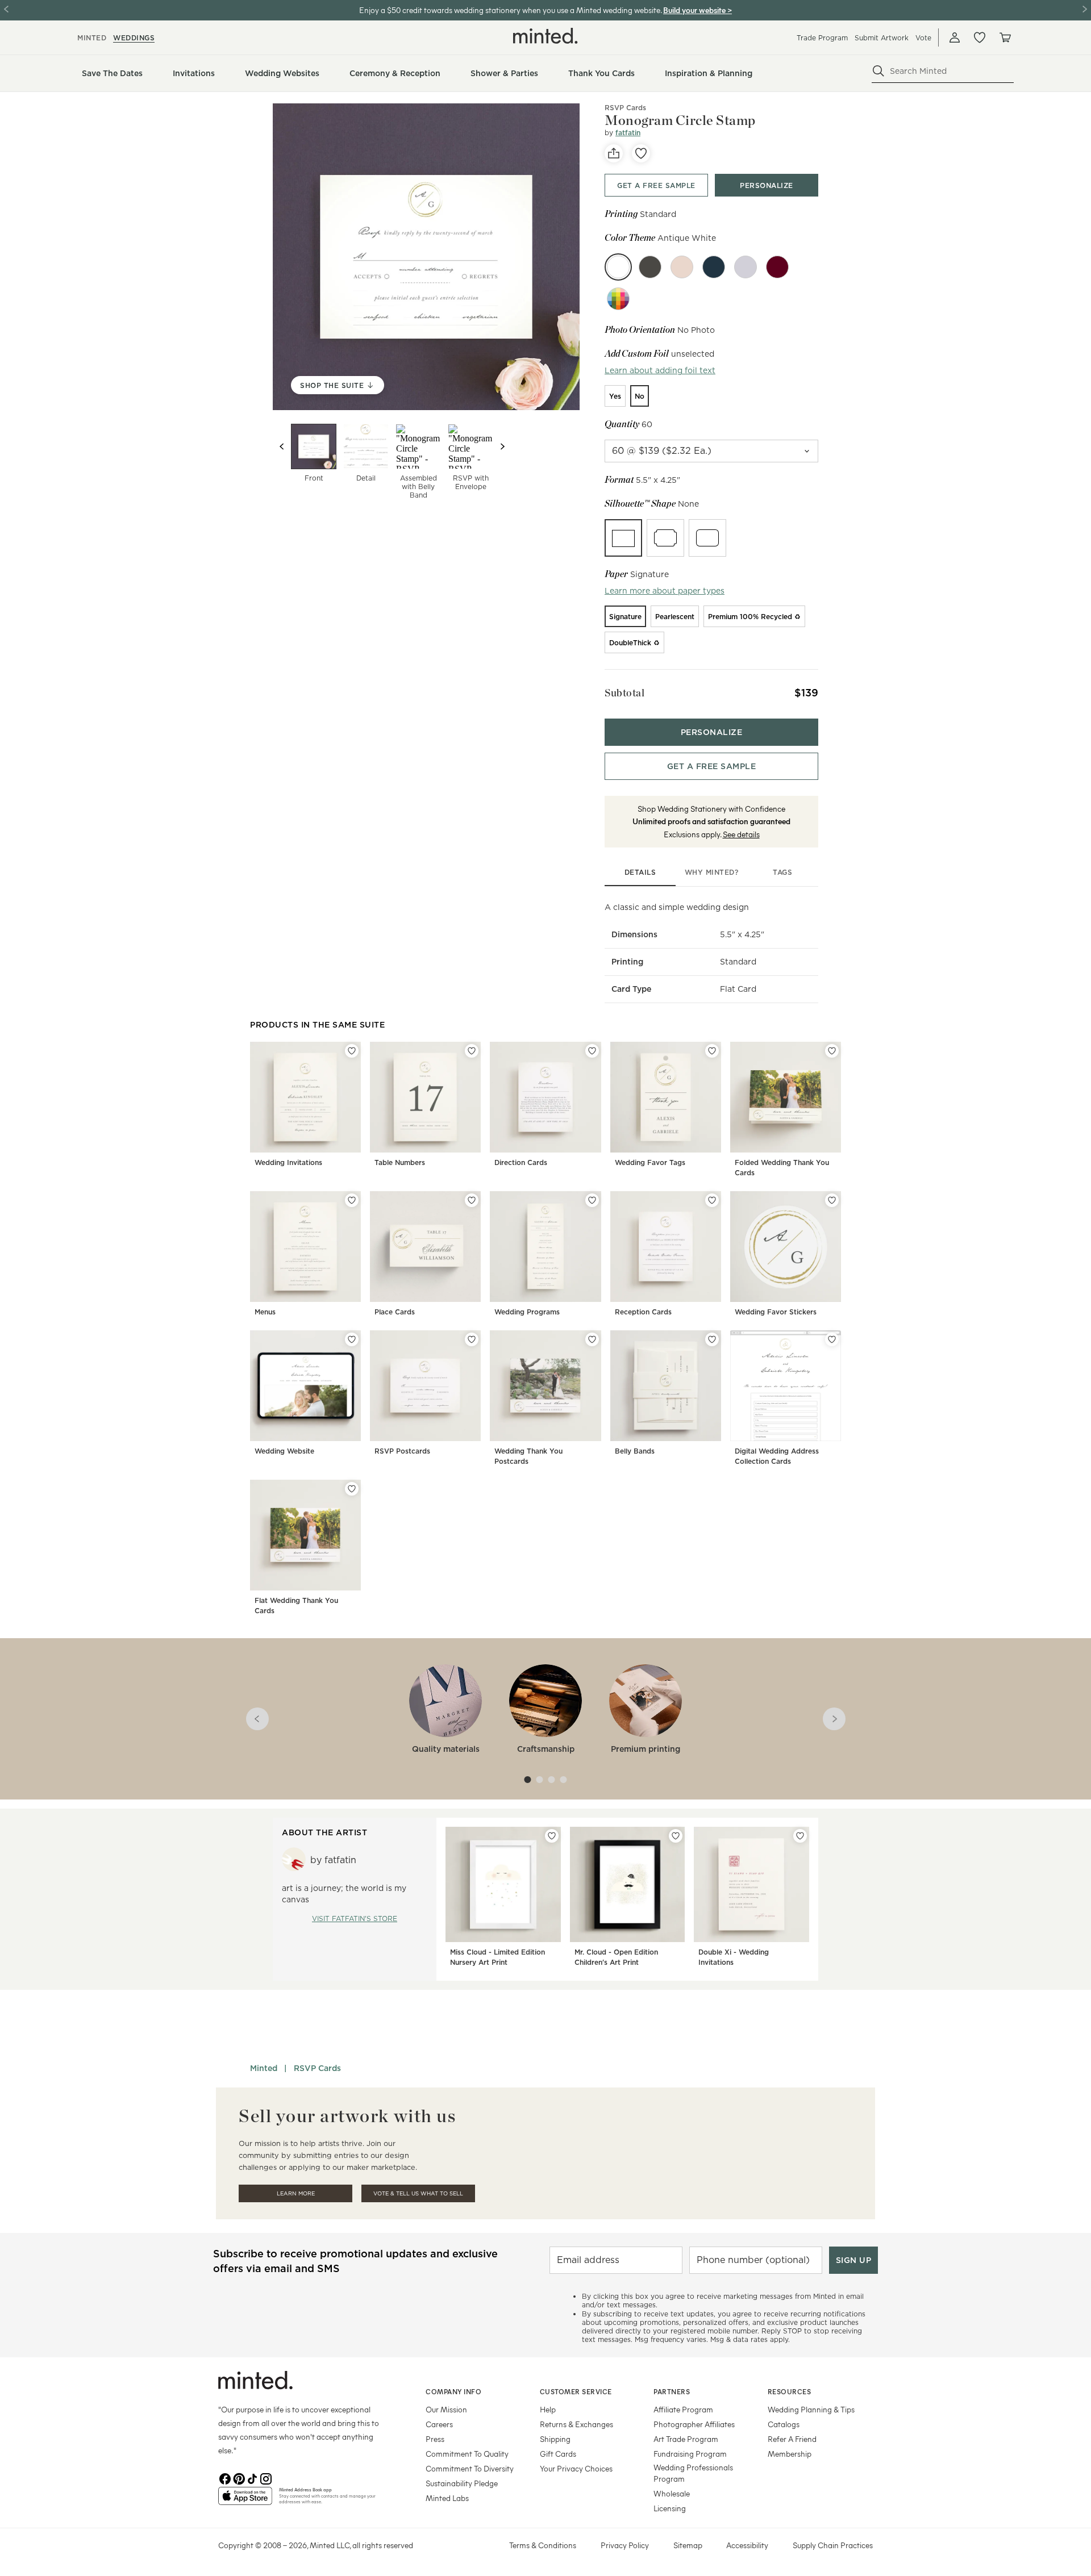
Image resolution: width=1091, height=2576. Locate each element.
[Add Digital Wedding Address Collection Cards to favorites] (832, 1339)
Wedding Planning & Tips (811, 2409)
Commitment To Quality (467, 2454)
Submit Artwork (882, 38)
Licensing (670, 2508)
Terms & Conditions (543, 2545)
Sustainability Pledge (462, 2483)
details (640, 872)
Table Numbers (400, 1162)
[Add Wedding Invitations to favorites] (352, 1051)
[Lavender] (746, 267)
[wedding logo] (545, 36)
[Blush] (682, 267)
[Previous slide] (282, 446)
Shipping (555, 2439)
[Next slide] (502, 446)
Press (435, 2439)
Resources (790, 2391)
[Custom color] (618, 299)
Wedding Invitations (288, 1162)
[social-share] (614, 153)
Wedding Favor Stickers (776, 1312)
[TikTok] (252, 2478)
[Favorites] (980, 37)
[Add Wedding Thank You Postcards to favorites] (592, 1339)
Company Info (453, 2391)
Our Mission (446, 2409)
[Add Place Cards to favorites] (472, 1200)
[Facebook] (225, 2478)
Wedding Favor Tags (650, 1162)
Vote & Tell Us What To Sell (418, 2193)
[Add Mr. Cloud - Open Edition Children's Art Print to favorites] (676, 1836)
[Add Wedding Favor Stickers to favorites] (832, 1200)
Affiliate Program (683, 2409)
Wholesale (672, 2493)
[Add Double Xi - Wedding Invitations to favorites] (800, 1836)
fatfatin (628, 133)
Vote (923, 38)
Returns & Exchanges (576, 2424)
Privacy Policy (625, 2545)
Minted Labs (447, 2498)
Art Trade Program (686, 2439)
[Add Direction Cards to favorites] (592, 1051)
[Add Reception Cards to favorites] (712, 1200)
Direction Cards (521, 1162)
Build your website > (698, 10)
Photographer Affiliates (694, 2424)
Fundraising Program (690, 2454)
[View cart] (1005, 37)
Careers (439, 2424)
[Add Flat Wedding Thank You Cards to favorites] (352, 1489)
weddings (134, 38)
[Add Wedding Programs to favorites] (592, 1200)
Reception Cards (643, 1312)
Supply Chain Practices (833, 2545)
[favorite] (641, 153)
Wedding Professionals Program (693, 2473)
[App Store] (245, 2500)
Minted (264, 2068)
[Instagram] (266, 2478)
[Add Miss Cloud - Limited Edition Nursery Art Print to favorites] (552, 1836)
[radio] (615, 396)
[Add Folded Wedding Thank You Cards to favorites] (832, 1051)
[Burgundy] (777, 267)
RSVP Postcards (402, 1451)
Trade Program (822, 38)
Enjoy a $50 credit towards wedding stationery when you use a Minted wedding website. (510, 10)
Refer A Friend (792, 2439)
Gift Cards (558, 2454)
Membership (790, 2454)
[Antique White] (618, 267)
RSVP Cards (625, 108)
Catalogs (784, 2424)
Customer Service (576, 2391)
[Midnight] (714, 267)
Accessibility (747, 2545)
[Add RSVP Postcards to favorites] (472, 1339)
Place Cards (395, 1312)
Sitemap (688, 2545)
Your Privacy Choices (576, 2468)
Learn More (296, 2193)
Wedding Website (284, 1451)
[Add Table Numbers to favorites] (472, 1051)
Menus (265, 1312)
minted (92, 38)
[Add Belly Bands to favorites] (712, 1339)
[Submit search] (878, 71)
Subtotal (624, 693)
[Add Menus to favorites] (352, 1200)
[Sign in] (955, 37)
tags (782, 872)
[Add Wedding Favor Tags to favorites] (712, 1051)
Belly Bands (635, 1451)
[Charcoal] (650, 267)
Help (548, 2409)
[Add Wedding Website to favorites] (352, 1339)
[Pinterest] (239, 2478)
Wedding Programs (527, 1312)
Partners (672, 2391)
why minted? (712, 872)
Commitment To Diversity (470, 2468)
